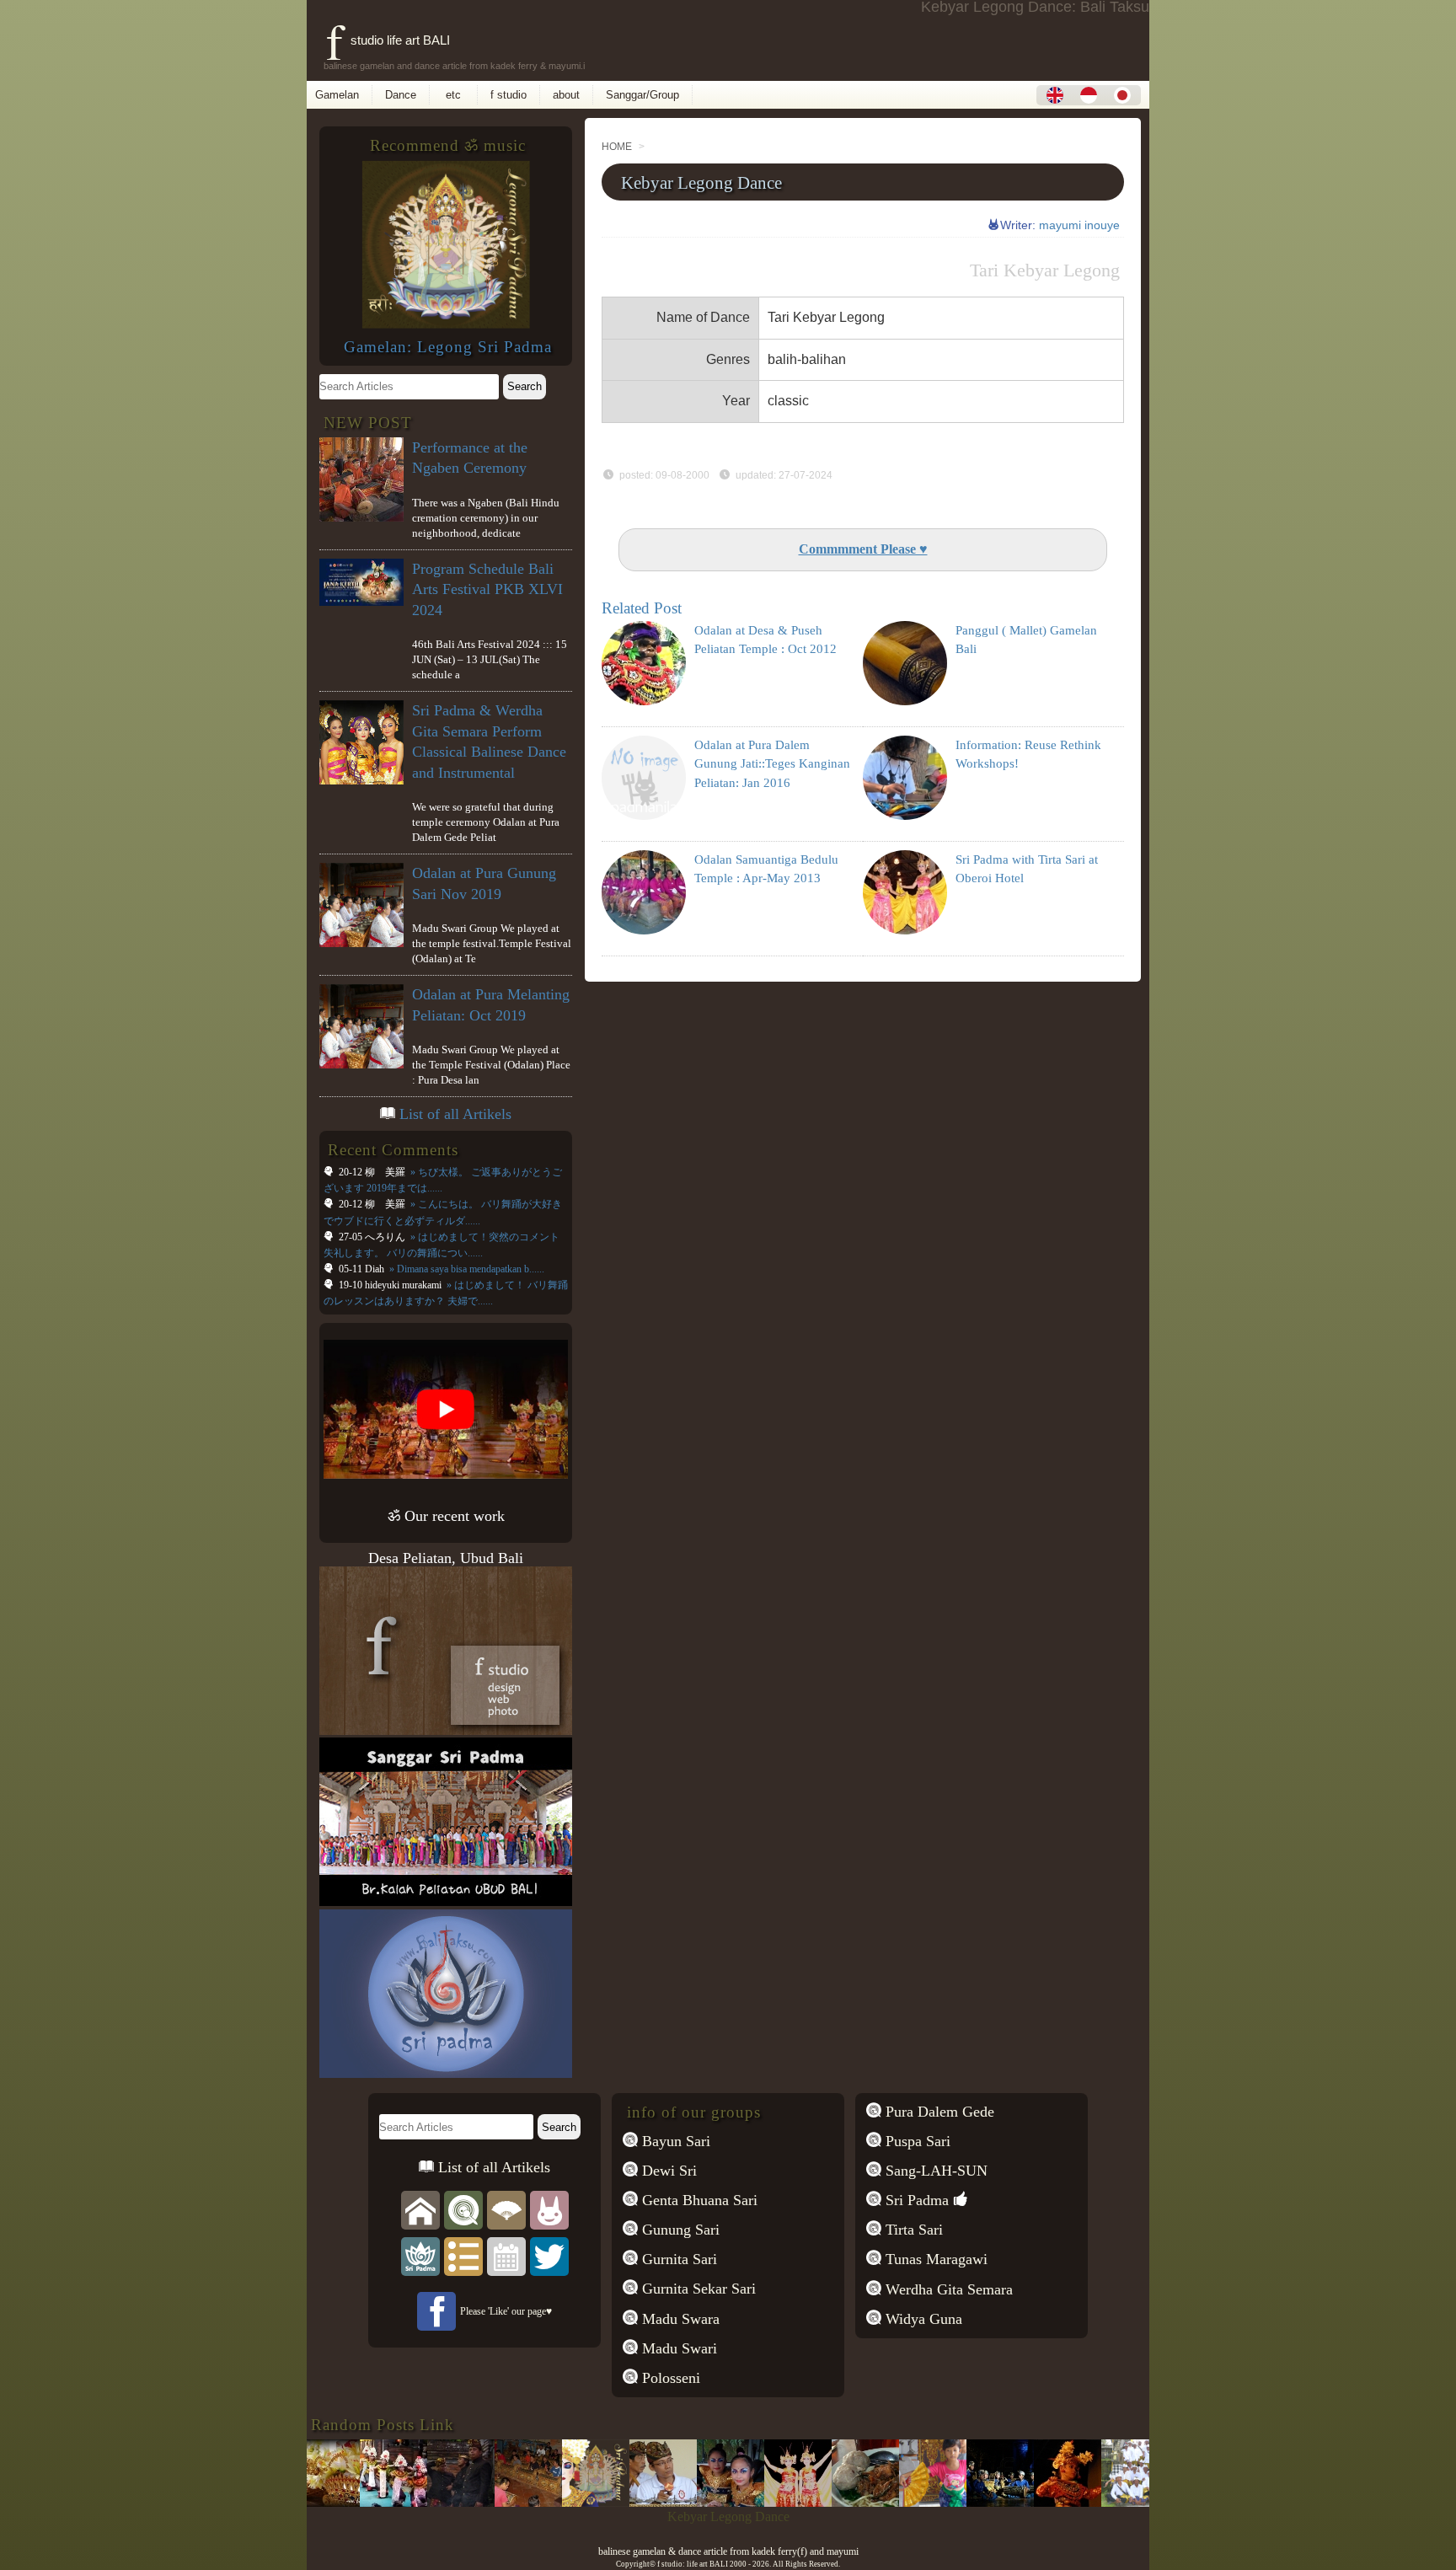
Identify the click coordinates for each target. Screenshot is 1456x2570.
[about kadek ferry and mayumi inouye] (549, 2209)
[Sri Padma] (420, 2255)
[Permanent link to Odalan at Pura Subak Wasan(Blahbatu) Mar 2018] (1089, 2502)
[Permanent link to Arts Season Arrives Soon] (482, 2502)
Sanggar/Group (642, 95)
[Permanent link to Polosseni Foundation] (1021, 2502)
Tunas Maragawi (934, 2259)
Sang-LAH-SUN (934, 2171)
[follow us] (549, 2255)
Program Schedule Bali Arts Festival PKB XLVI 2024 (487, 589)
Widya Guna (922, 2319)
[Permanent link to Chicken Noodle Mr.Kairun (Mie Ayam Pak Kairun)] (819, 2502)
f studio (509, 95)
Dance (401, 95)
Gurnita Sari (677, 2259)
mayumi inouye (1079, 225)
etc (453, 95)
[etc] (463, 2255)
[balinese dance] (506, 2209)
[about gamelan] (463, 2209)
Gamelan (337, 95)
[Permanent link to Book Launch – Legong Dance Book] (684, 2502)
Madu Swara (679, 2319)
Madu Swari (677, 2348)
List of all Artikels (455, 1114)
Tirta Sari (912, 2230)
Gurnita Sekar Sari (697, 2289)
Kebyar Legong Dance (701, 182)
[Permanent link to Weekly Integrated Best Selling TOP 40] (549, 2502)
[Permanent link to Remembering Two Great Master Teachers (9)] (954, 2502)
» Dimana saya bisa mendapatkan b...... (466, 1269)
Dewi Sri (667, 2171)
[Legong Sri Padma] (446, 324)
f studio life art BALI (388, 40)
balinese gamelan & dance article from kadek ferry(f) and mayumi (728, 2551)
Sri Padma (915, 2200)
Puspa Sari (916, 2141)
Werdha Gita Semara (947, 2289)
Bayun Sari (674, 2141)
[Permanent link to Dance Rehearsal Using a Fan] (886, 2502)
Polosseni (669, 2378)
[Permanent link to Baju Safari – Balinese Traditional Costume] (415, 2502)
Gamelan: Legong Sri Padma (448, 347)
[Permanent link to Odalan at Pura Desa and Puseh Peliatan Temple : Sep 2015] (347, 2502)
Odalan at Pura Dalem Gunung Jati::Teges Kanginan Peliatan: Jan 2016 (772, 764)
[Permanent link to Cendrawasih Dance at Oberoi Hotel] (752, 2502)
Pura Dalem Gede (938, 2112)
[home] (420, 2209)
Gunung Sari (679, 2230)
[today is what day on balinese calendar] (506, 2255)
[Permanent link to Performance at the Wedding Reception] (617, 2502)
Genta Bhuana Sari (698, 2200)
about (566, 95)
